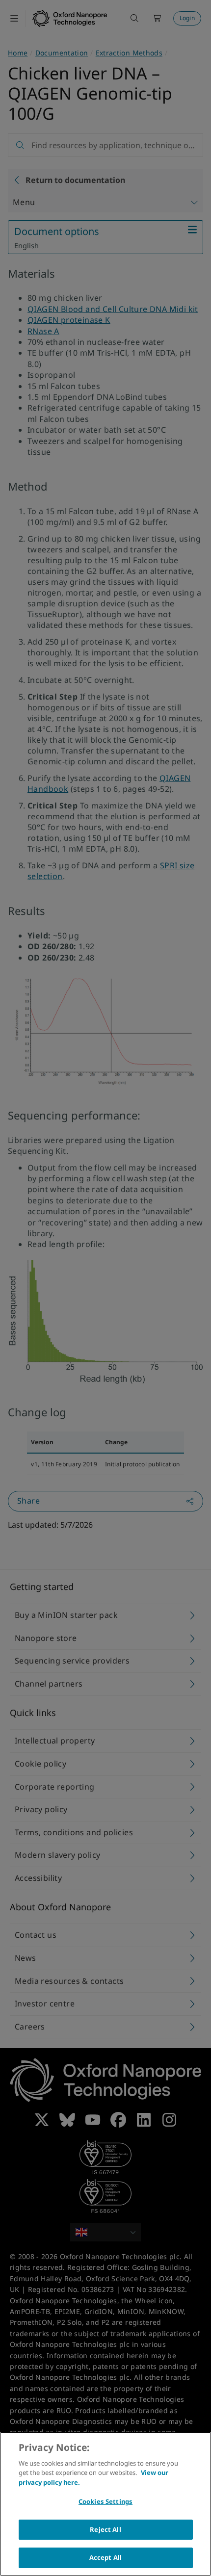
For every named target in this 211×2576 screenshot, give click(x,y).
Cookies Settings (105, 2501)
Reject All (105, 2529)
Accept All (105, 2557)
